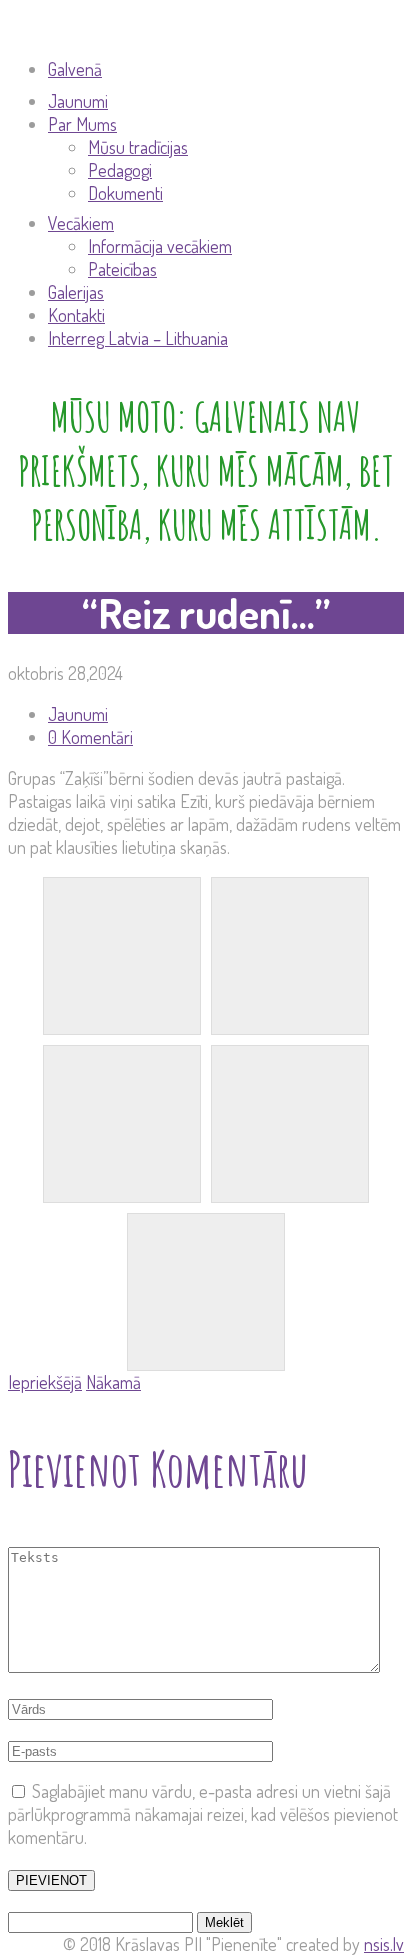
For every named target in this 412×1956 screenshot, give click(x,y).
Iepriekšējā (45, 1382)
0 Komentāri (90, 737)
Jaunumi (78, 714)
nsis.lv (384, 1944)
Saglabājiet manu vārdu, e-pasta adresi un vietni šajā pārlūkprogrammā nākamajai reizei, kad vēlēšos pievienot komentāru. (203, 1814)
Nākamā (113, 1382)
